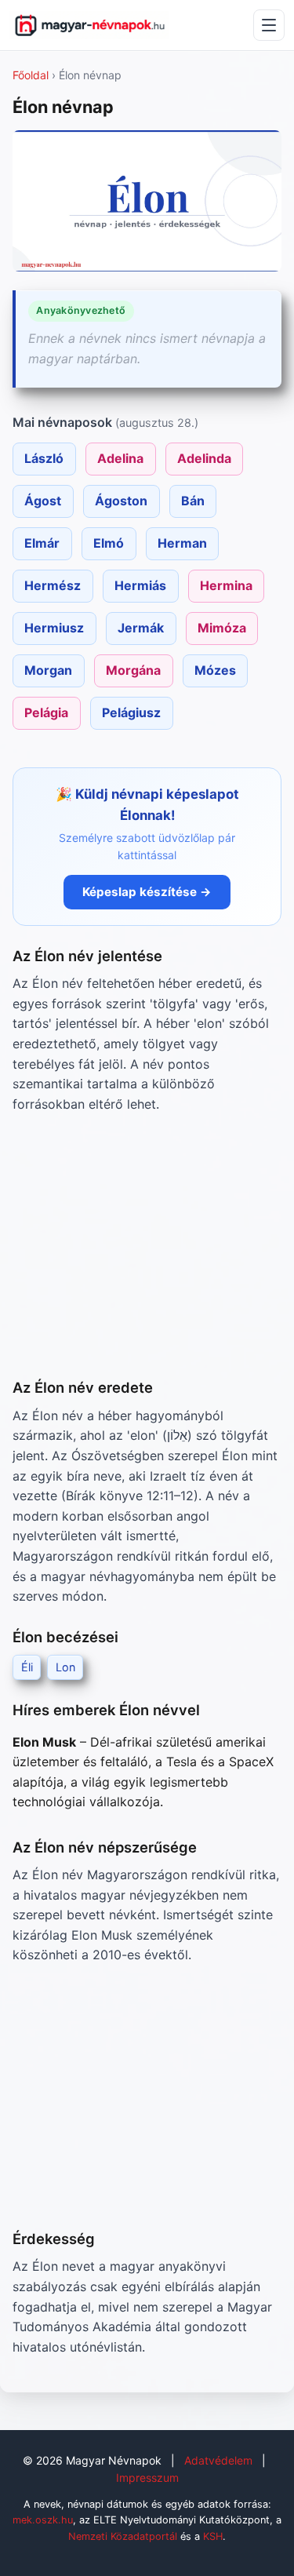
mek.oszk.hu (43, 2520)
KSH (213, 2536)
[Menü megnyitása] (269, 25)
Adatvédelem (218, 2460)
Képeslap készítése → (147, 892)
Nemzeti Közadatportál (123, 2536)
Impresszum (147, 2478)
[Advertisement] (147, 1245)
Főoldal (31, 75)
